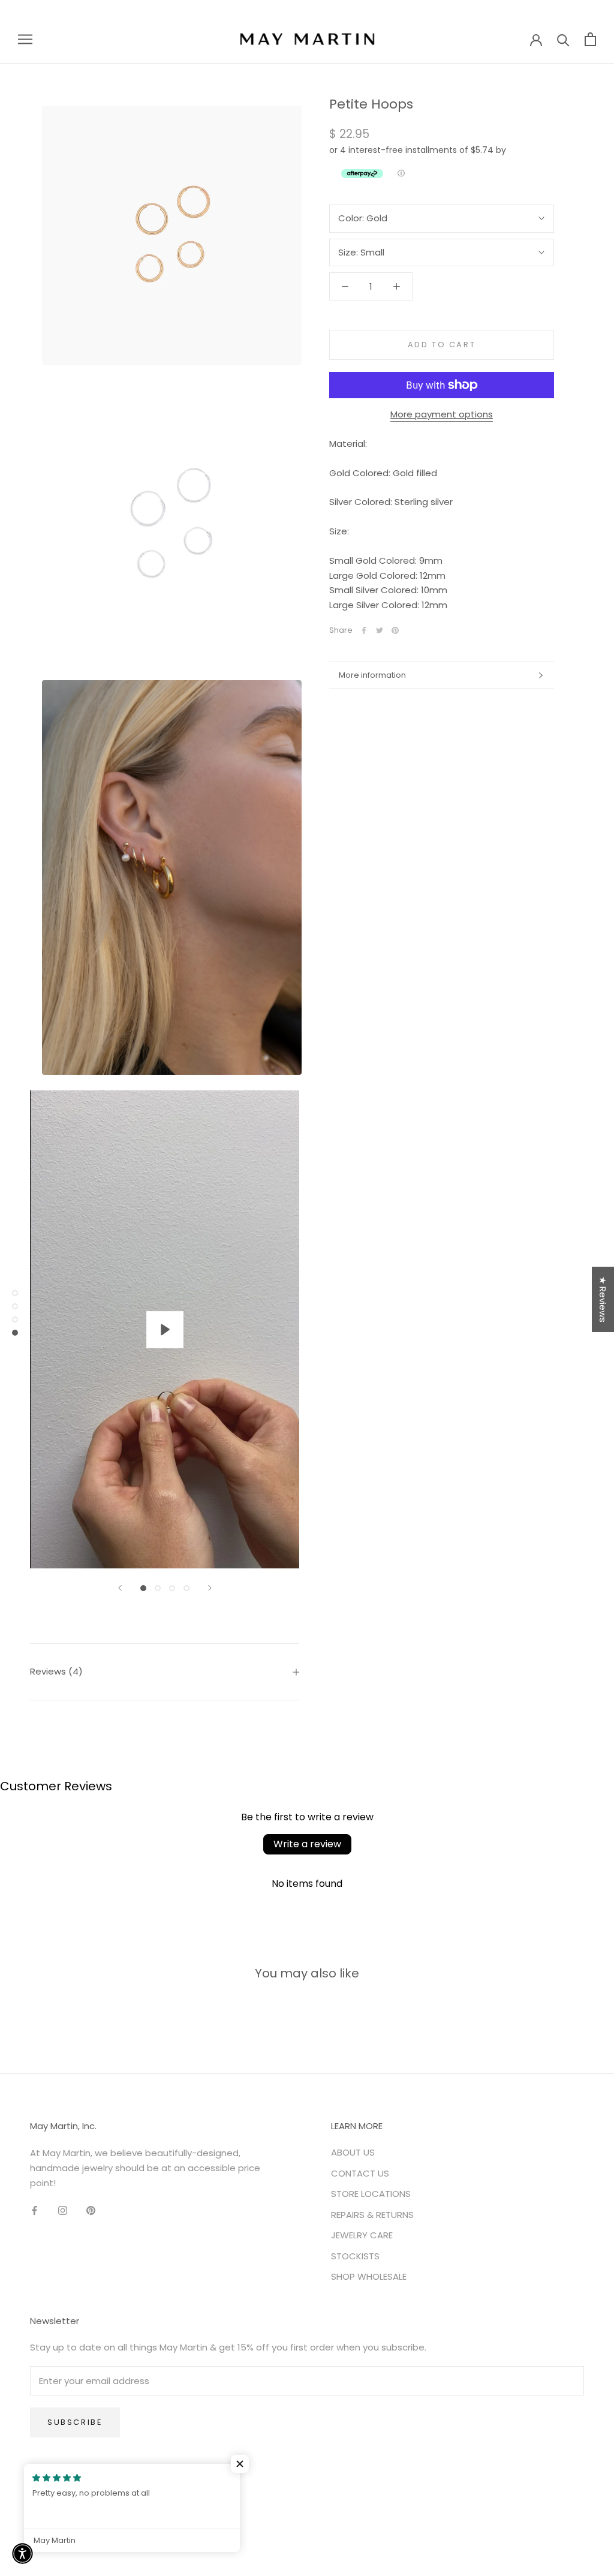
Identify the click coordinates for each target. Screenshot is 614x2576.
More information (372, 675)
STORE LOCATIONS (371, 2194)
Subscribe (75, 2422)
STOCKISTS (355, 2256)
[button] (240, 2464)
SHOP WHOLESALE (369, 2276)
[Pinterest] (395, 630)
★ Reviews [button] (603, 1299)
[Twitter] (380, 630)
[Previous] (120, 1588)
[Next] (210, 1588)
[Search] (563, 39)
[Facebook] (364, 630)
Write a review (307, 1844)
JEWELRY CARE (362, 2235)
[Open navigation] (25, 39)
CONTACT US (360, 2173)
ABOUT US (353, 2152)
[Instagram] (63, 2210)
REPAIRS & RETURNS (372, 2215)
